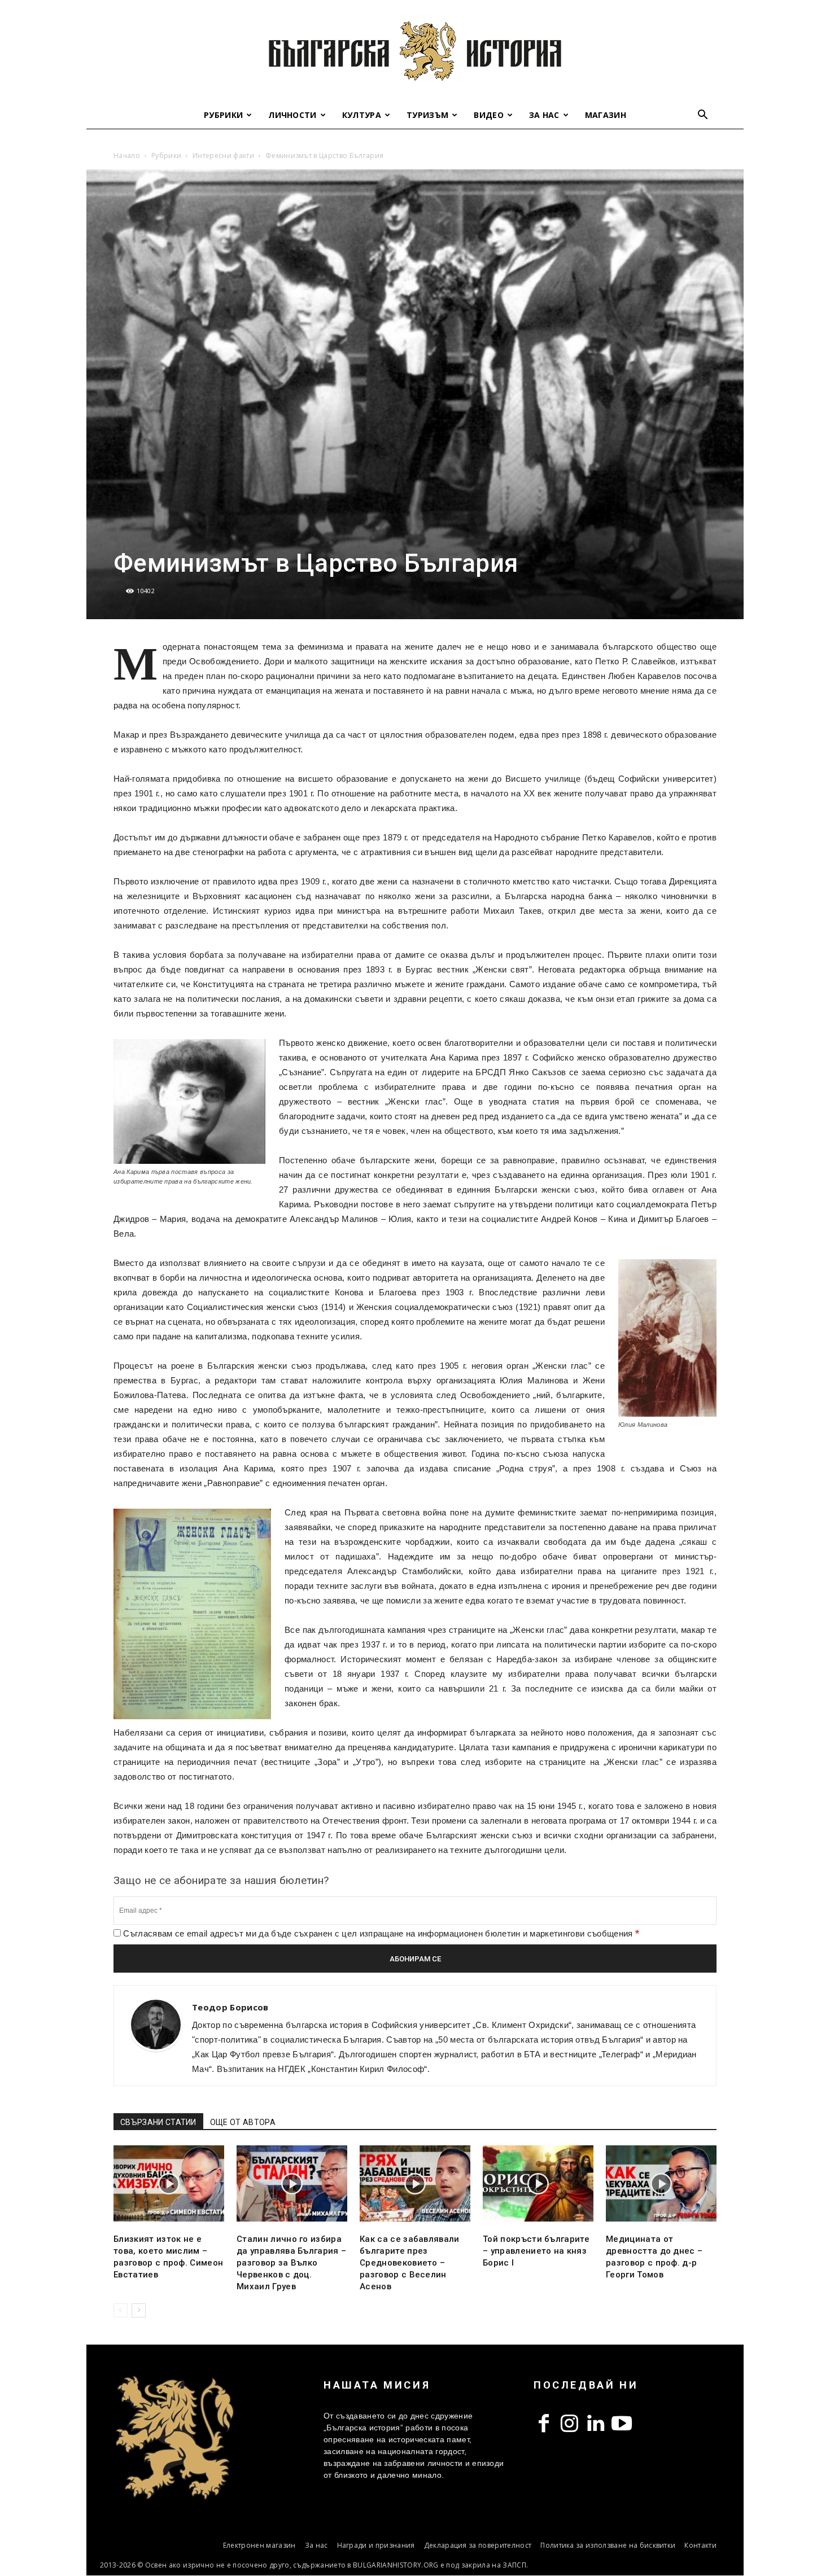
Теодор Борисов (230, 2007)
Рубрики (223, 115)
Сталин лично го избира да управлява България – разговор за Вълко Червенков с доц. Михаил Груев (291, 2263)
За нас (544, 115)
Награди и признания (376, 2545)
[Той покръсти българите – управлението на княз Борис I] (538, 2183)
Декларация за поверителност (478, 2545)
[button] (703, 116)
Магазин (606, 115)
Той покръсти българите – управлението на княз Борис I (536, 2251)
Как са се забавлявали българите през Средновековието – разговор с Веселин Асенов (410, 2263)
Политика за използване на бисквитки (608, 2545)
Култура (362, 115)
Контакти (700, 2545)
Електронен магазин (259, 2545)
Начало (127, 155)
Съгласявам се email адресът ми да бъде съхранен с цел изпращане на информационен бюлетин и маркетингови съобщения (380, 1933)
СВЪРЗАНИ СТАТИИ (158, 2122)
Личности (292, 115)
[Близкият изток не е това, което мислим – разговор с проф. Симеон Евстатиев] (169, 2183)
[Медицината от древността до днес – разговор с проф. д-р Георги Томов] (661, 2183)
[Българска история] (415, 51)
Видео (489, 115)
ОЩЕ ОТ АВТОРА (243, 2122)
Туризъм (427, 115)
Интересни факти (223, 155)
